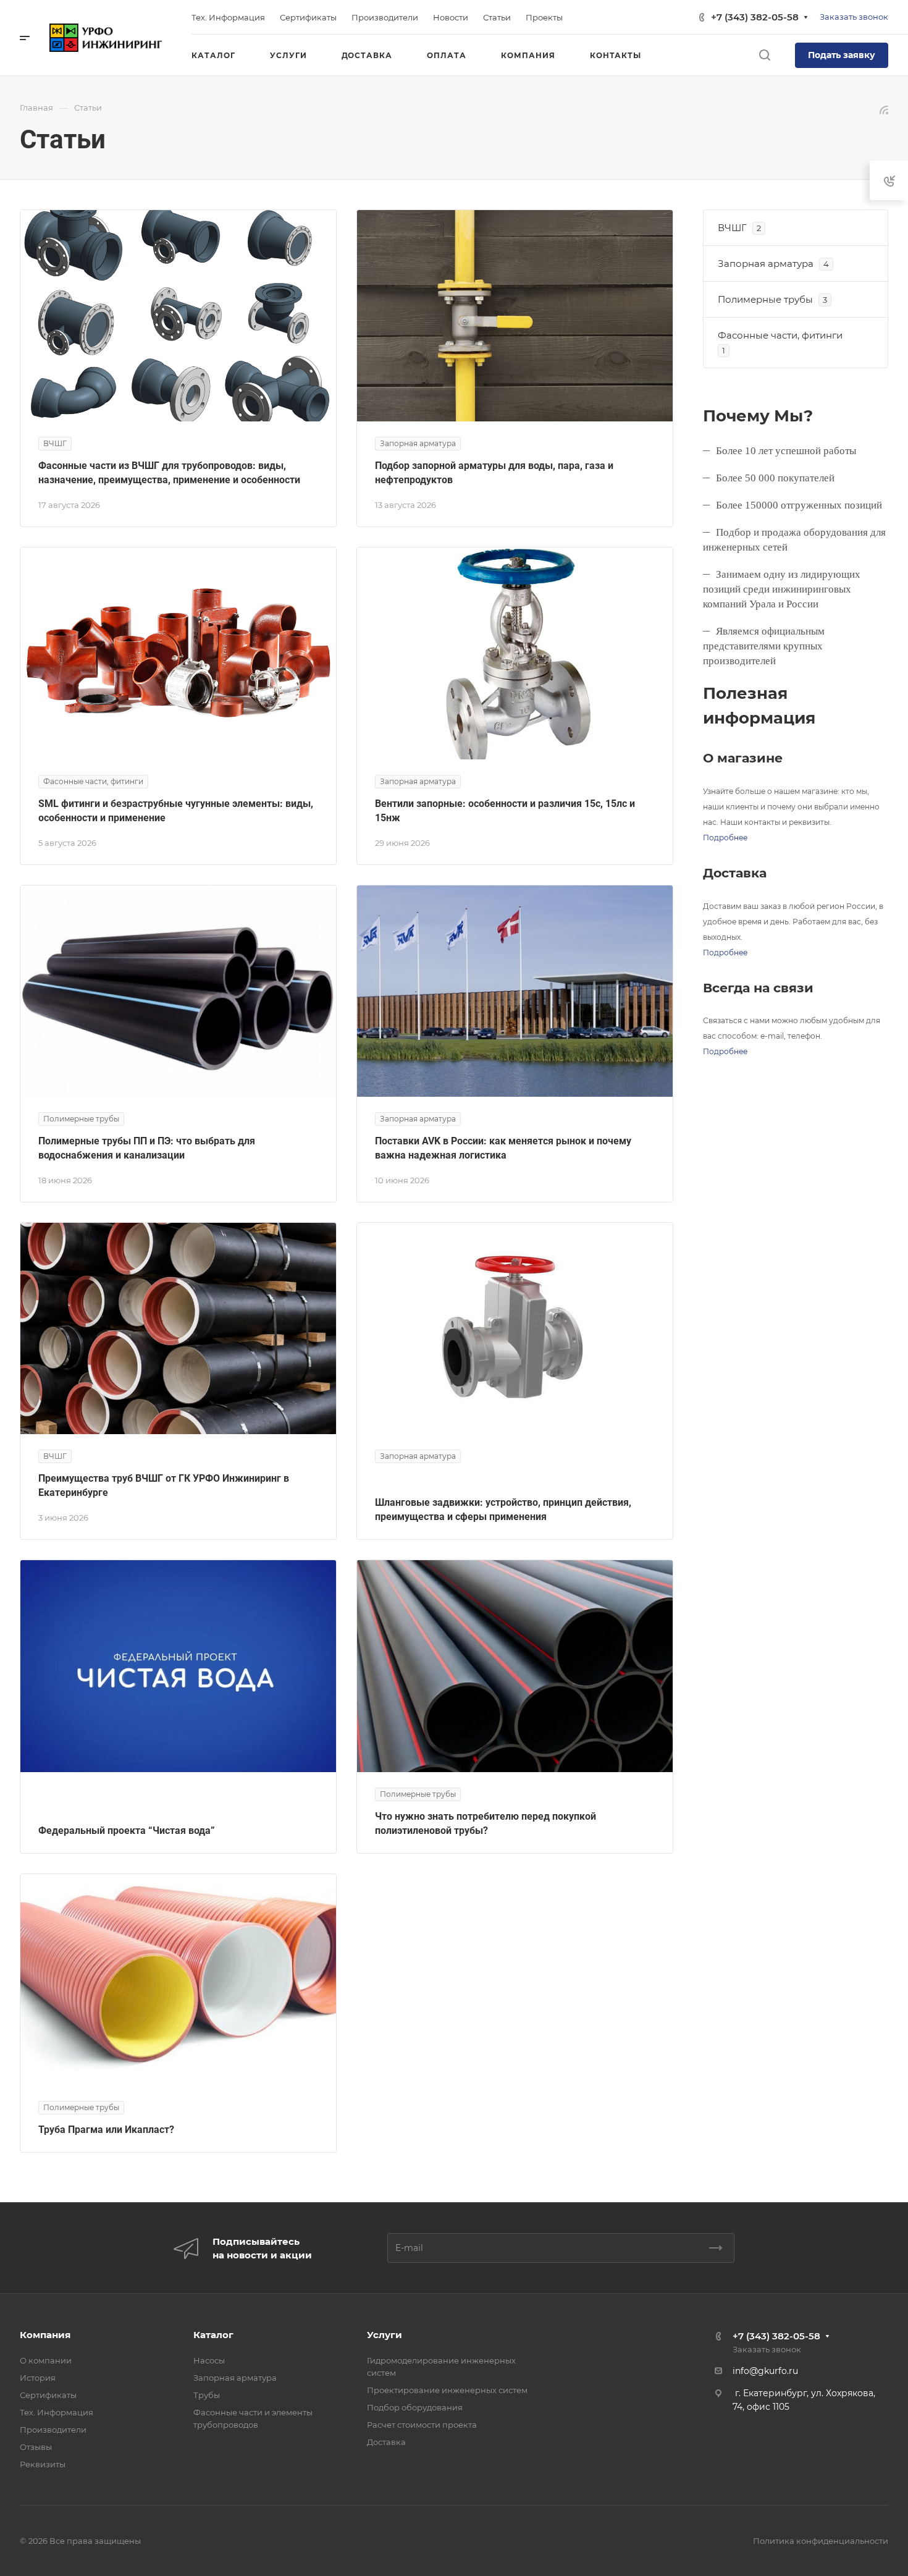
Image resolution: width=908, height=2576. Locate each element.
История (38, 2378)
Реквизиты (43, 2464)
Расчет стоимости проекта (422, 2425)
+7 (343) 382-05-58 (755, 17)
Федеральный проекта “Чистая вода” (127, 1831)
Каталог (213, 2335)
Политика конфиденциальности (821, 2541)
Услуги (385, 2335)
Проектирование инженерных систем (447, 2390)
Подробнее (725, 838)
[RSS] (884, 109)
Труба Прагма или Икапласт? (106, 2130)
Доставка (386, 2442)
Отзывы (36, 2447)
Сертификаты (48, 2395)
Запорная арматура (235, 2378)
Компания (45, 2335)
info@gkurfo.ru (765, 2371)
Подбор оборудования (415, 2407)
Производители (53, 2430)
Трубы (207, 2395)
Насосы (209, 2360)
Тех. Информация (57, 2412)
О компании (46, 2360)
